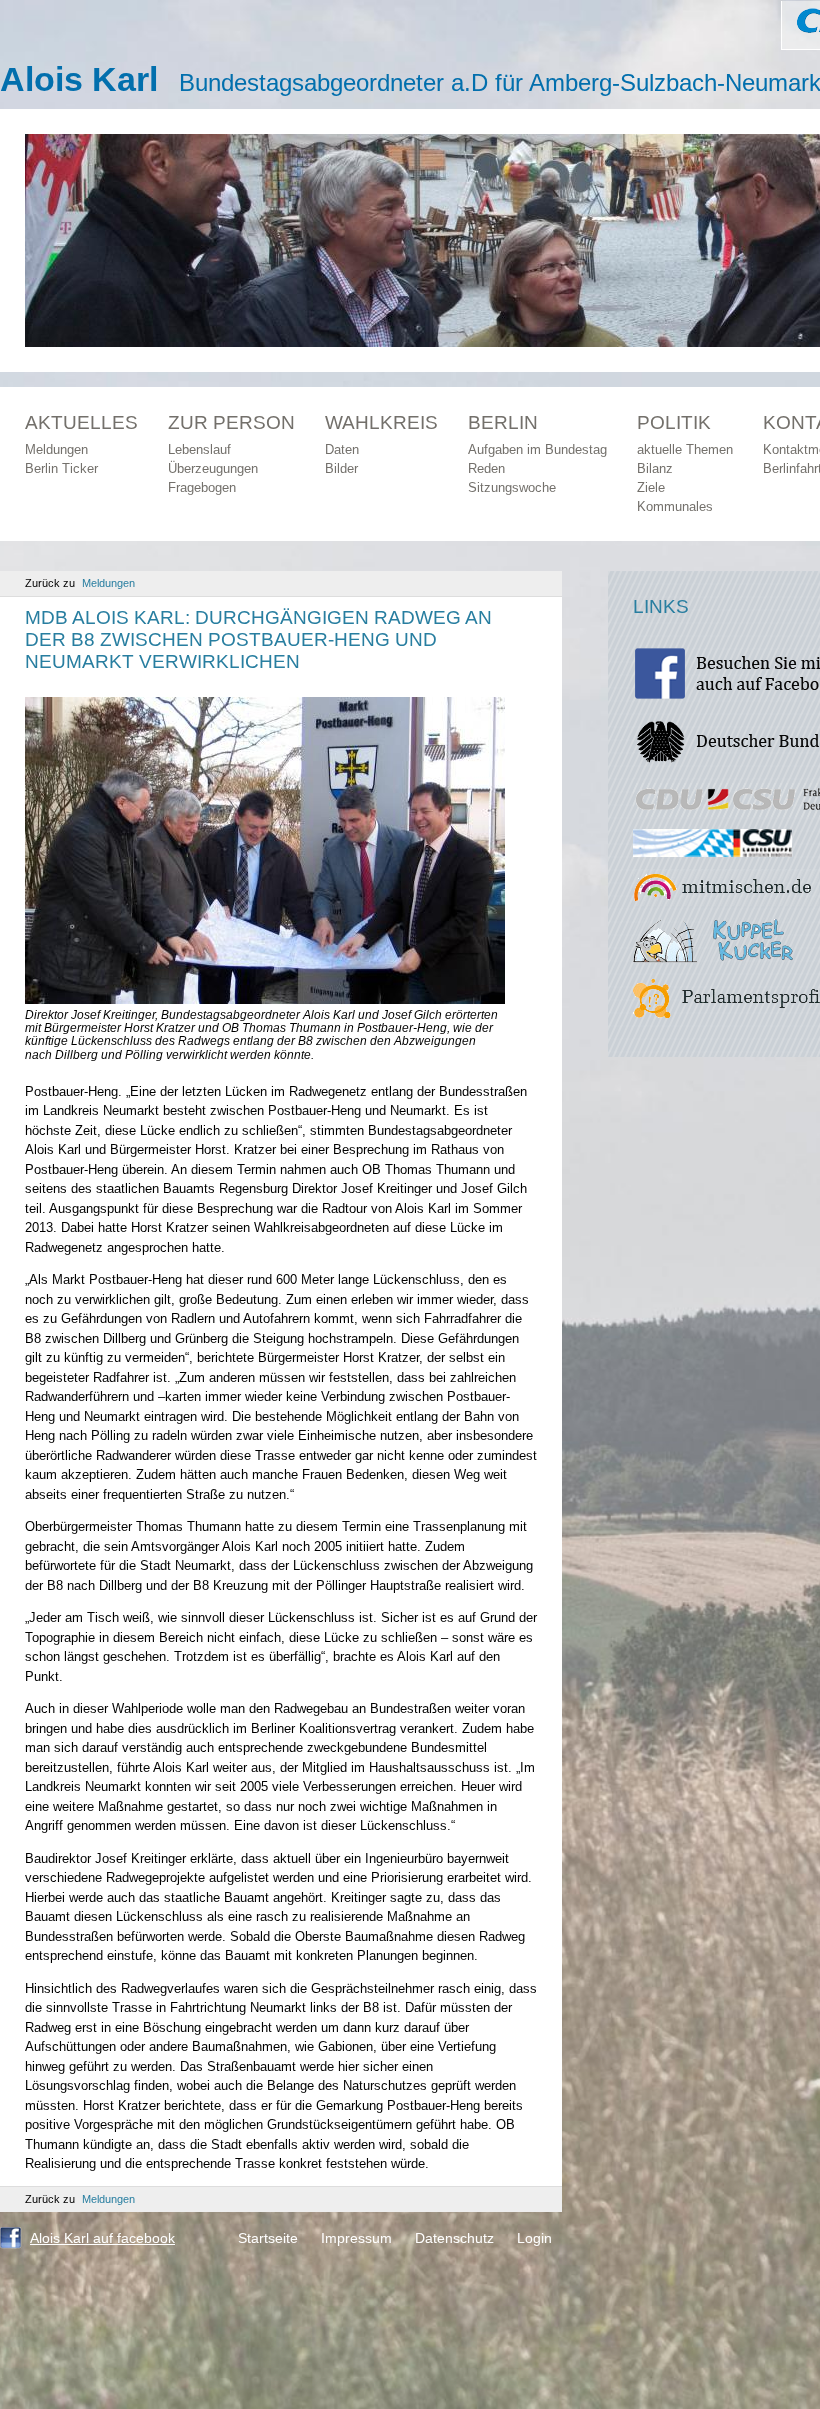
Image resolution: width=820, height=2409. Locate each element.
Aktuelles (81, 422)
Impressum (356, 2238)
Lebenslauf (199, 449)
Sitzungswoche (512, 487)
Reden (486, 468)
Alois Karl (79, 79)
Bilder (341, 468)
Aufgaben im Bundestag (537, 449)
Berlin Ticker (61, 468)
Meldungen (56, 449)
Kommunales (675, 506)
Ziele (651, 487)
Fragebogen (202, 487)
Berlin (503, 422)
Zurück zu (80, 583)
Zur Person (231, 422)
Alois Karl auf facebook (102, 2238)
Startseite (268, 2238)
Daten (342, 449)
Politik (674, 422)
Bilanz (655, 468)
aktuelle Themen (685, 449)
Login (534, 2238)
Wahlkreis (381, 422)
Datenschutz (454, 2238)
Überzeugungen (213, 468)
